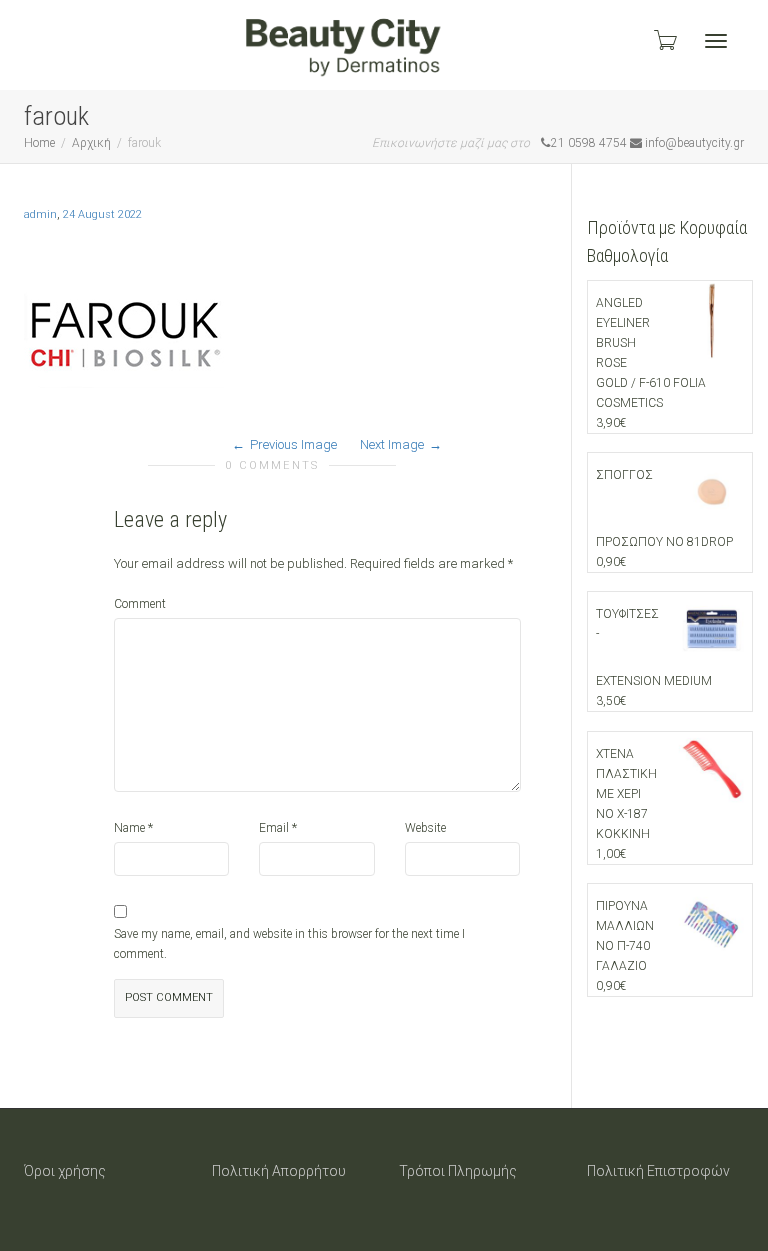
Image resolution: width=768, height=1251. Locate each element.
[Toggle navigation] (716, 41)
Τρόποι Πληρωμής (458, 1171)
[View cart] (664, 40)
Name (129, 828)
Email (274, 828)
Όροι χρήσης (65, 1171)
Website (425, 828)
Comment (140, 604)
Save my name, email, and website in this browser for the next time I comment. (289, 944)
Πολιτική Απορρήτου (279, 1171)
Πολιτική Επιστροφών (658, 1171)
